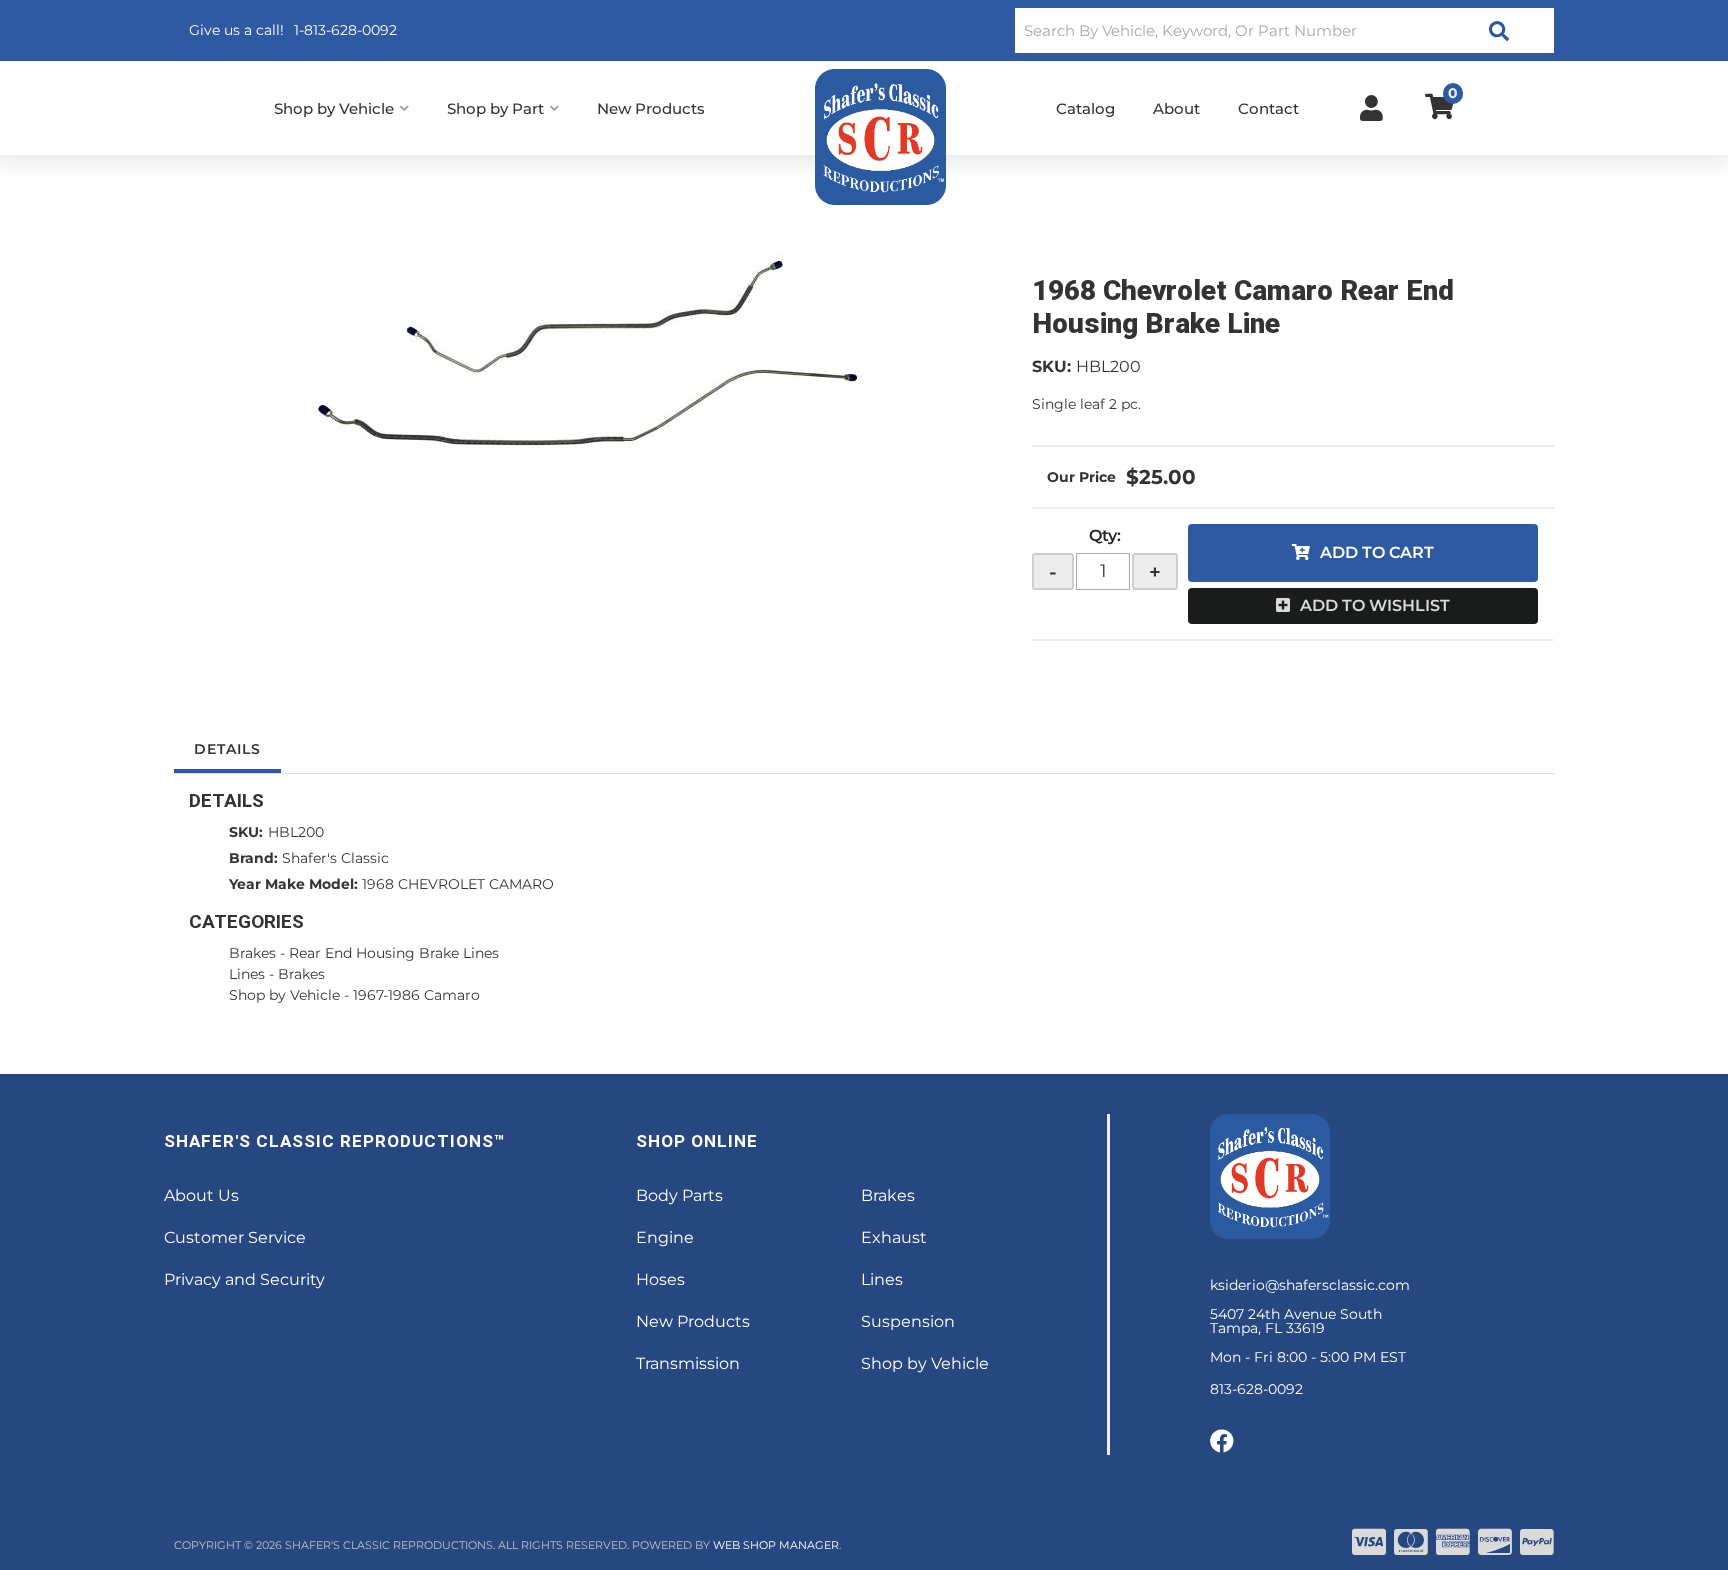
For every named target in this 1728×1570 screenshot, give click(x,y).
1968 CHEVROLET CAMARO (458, 884)
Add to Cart (1377, 552)
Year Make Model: (293, 884)
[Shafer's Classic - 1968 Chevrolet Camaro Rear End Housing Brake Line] (588, 355)
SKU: (1051, 366)
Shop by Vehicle (284, 995)
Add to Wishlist (1375, 605)
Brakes (252, 953)
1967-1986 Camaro (416, 995)
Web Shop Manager (776, 1545)
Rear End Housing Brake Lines (394, 953)
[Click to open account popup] (1371, 108)
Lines (247, 974)
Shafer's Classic (335, 858)
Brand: (253, 858)
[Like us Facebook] (1222, 1442)
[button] (1284, 30)
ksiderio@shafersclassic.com (1310, 1285)
